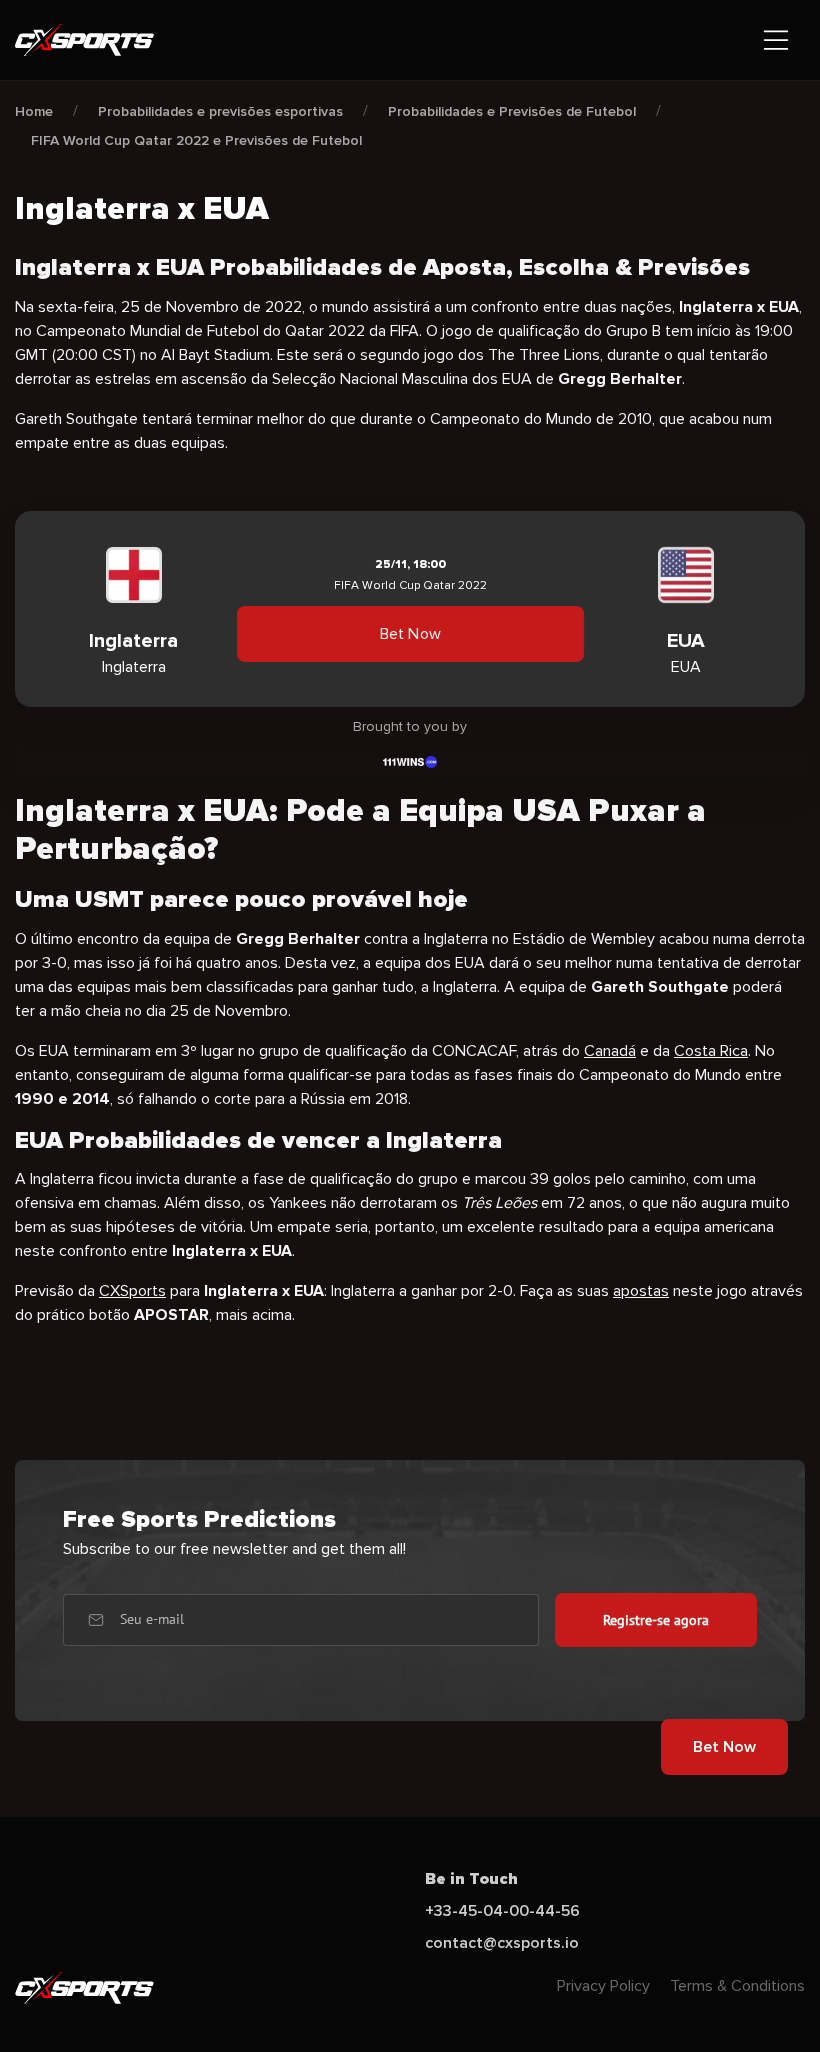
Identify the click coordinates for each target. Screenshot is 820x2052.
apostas (641, 1291)
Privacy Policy (603, 1986)
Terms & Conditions (737, 1986)
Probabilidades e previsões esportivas (220, 111)
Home (34, 111)
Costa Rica (711, 1051)
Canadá (610, 1051)
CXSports (132, 1291)
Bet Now (410, 634)
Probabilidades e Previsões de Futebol (512, 111)
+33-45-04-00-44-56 (502, 1911)
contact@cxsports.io (502, 1943)
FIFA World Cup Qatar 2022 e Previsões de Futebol (196, 140)
